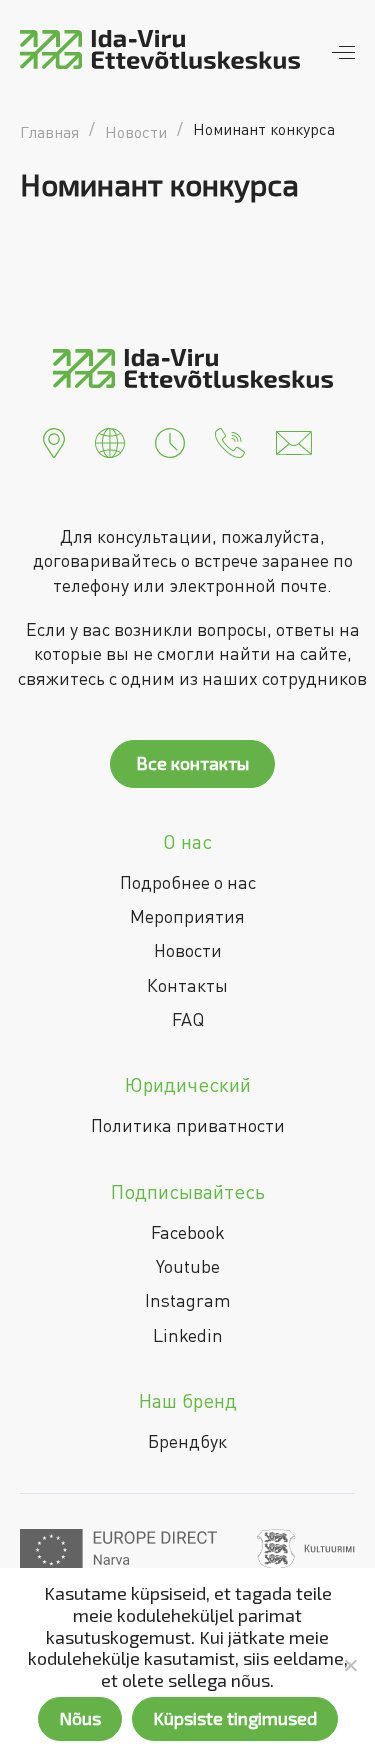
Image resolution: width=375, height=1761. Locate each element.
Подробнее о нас (188, 882)
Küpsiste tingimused (235, 1718)
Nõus (80, 1718)
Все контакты (192, 763)
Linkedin (188, 1335)
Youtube (188, 1266)
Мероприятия (187, 916)
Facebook (188, 1232)
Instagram (188, 1300)
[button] (54, 441)
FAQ (188, 1019)
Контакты (187, 985)
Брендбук (187, 1441)
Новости (188, 950)
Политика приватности (188, 1125)
